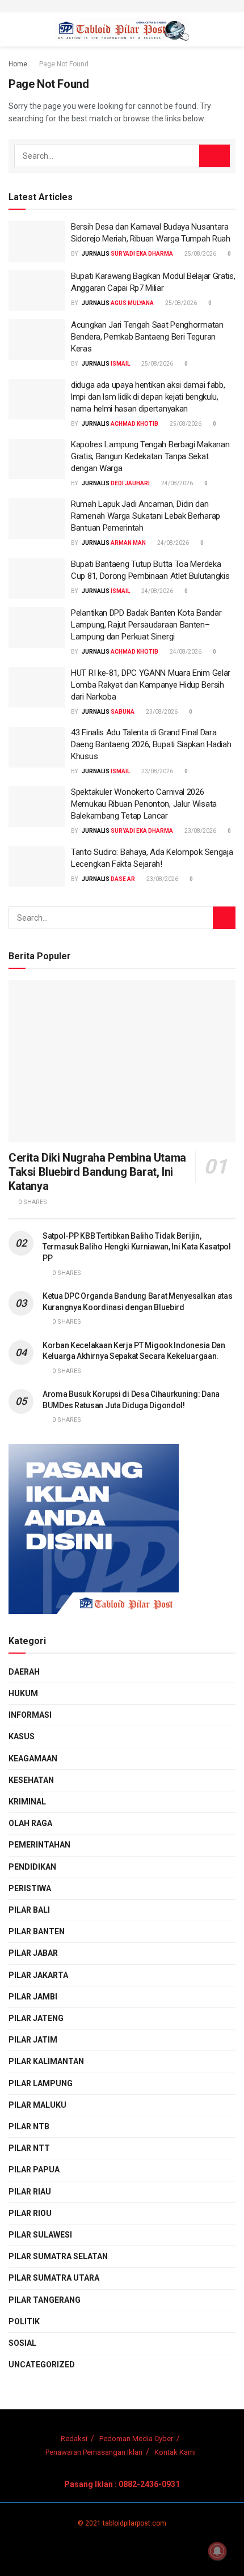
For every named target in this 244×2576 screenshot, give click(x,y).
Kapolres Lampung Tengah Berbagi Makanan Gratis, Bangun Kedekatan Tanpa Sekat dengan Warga (150, 456)
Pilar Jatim (33, 2040)
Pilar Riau (30, 2192)
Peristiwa (30, 1888)
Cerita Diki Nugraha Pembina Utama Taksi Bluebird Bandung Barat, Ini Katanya (97, 1172)
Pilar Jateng (36, 2018)
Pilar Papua (34, 2170)
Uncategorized (42, 2365)
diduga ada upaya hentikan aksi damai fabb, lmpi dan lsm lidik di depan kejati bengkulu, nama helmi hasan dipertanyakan (148, 397)
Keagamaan (33, 1759)
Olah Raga (30, 1823)
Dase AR (123, 879)
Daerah (24, 1672)
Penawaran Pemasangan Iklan (94, 2452)
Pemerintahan (39, 1845)
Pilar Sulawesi (40, 2235)
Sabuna (123, 712)
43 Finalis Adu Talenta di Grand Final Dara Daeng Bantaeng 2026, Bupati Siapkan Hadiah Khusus (151, 744)
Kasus (22, 1736)
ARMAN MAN (128, 543)
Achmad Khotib (134, 424)
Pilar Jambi (33, 1997)
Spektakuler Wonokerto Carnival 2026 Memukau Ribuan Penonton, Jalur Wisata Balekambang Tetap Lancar (144, 804)
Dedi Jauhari (130, 483)
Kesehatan (31, 1780)
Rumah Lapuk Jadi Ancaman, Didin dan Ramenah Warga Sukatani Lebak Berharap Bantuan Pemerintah (146, 516)
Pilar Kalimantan (46, 2061)
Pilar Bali (29, 1910)
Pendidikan (32, 1867)
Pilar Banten (37, 1931)
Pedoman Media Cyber (136, 2439)
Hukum (23, 1693)
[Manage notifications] (217, 2551)
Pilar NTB (29, 2126)
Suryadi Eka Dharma (142, 254)
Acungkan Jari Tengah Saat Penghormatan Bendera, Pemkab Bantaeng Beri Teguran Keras (147, 337)
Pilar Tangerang (45, 2300)
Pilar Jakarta (38, 1975)
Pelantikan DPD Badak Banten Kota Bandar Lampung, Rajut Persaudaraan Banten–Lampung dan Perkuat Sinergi (146, 625)
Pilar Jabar (33, 1953)
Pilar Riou (30, 2213)
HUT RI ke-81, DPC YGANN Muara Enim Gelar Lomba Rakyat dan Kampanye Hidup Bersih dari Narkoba (151, 685)
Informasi (30, 1715)
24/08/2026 (176, 483)
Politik (24, 2321)
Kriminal (27, 1802)
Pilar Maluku (37, 2105)
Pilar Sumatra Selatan (58, 2256)
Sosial (22, 2343)
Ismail (120, 364)
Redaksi (74, 2439)
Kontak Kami (175, 2452)
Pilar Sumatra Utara (54, 2278)
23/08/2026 (161, 712)
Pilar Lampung (41, 2083)
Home (18, 64)
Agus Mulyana (132, 303)
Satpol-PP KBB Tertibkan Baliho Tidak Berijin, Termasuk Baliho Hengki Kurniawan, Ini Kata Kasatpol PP (137, 1247)
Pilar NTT (29, 2148)
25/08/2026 (200, 254)
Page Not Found (64, 64)
